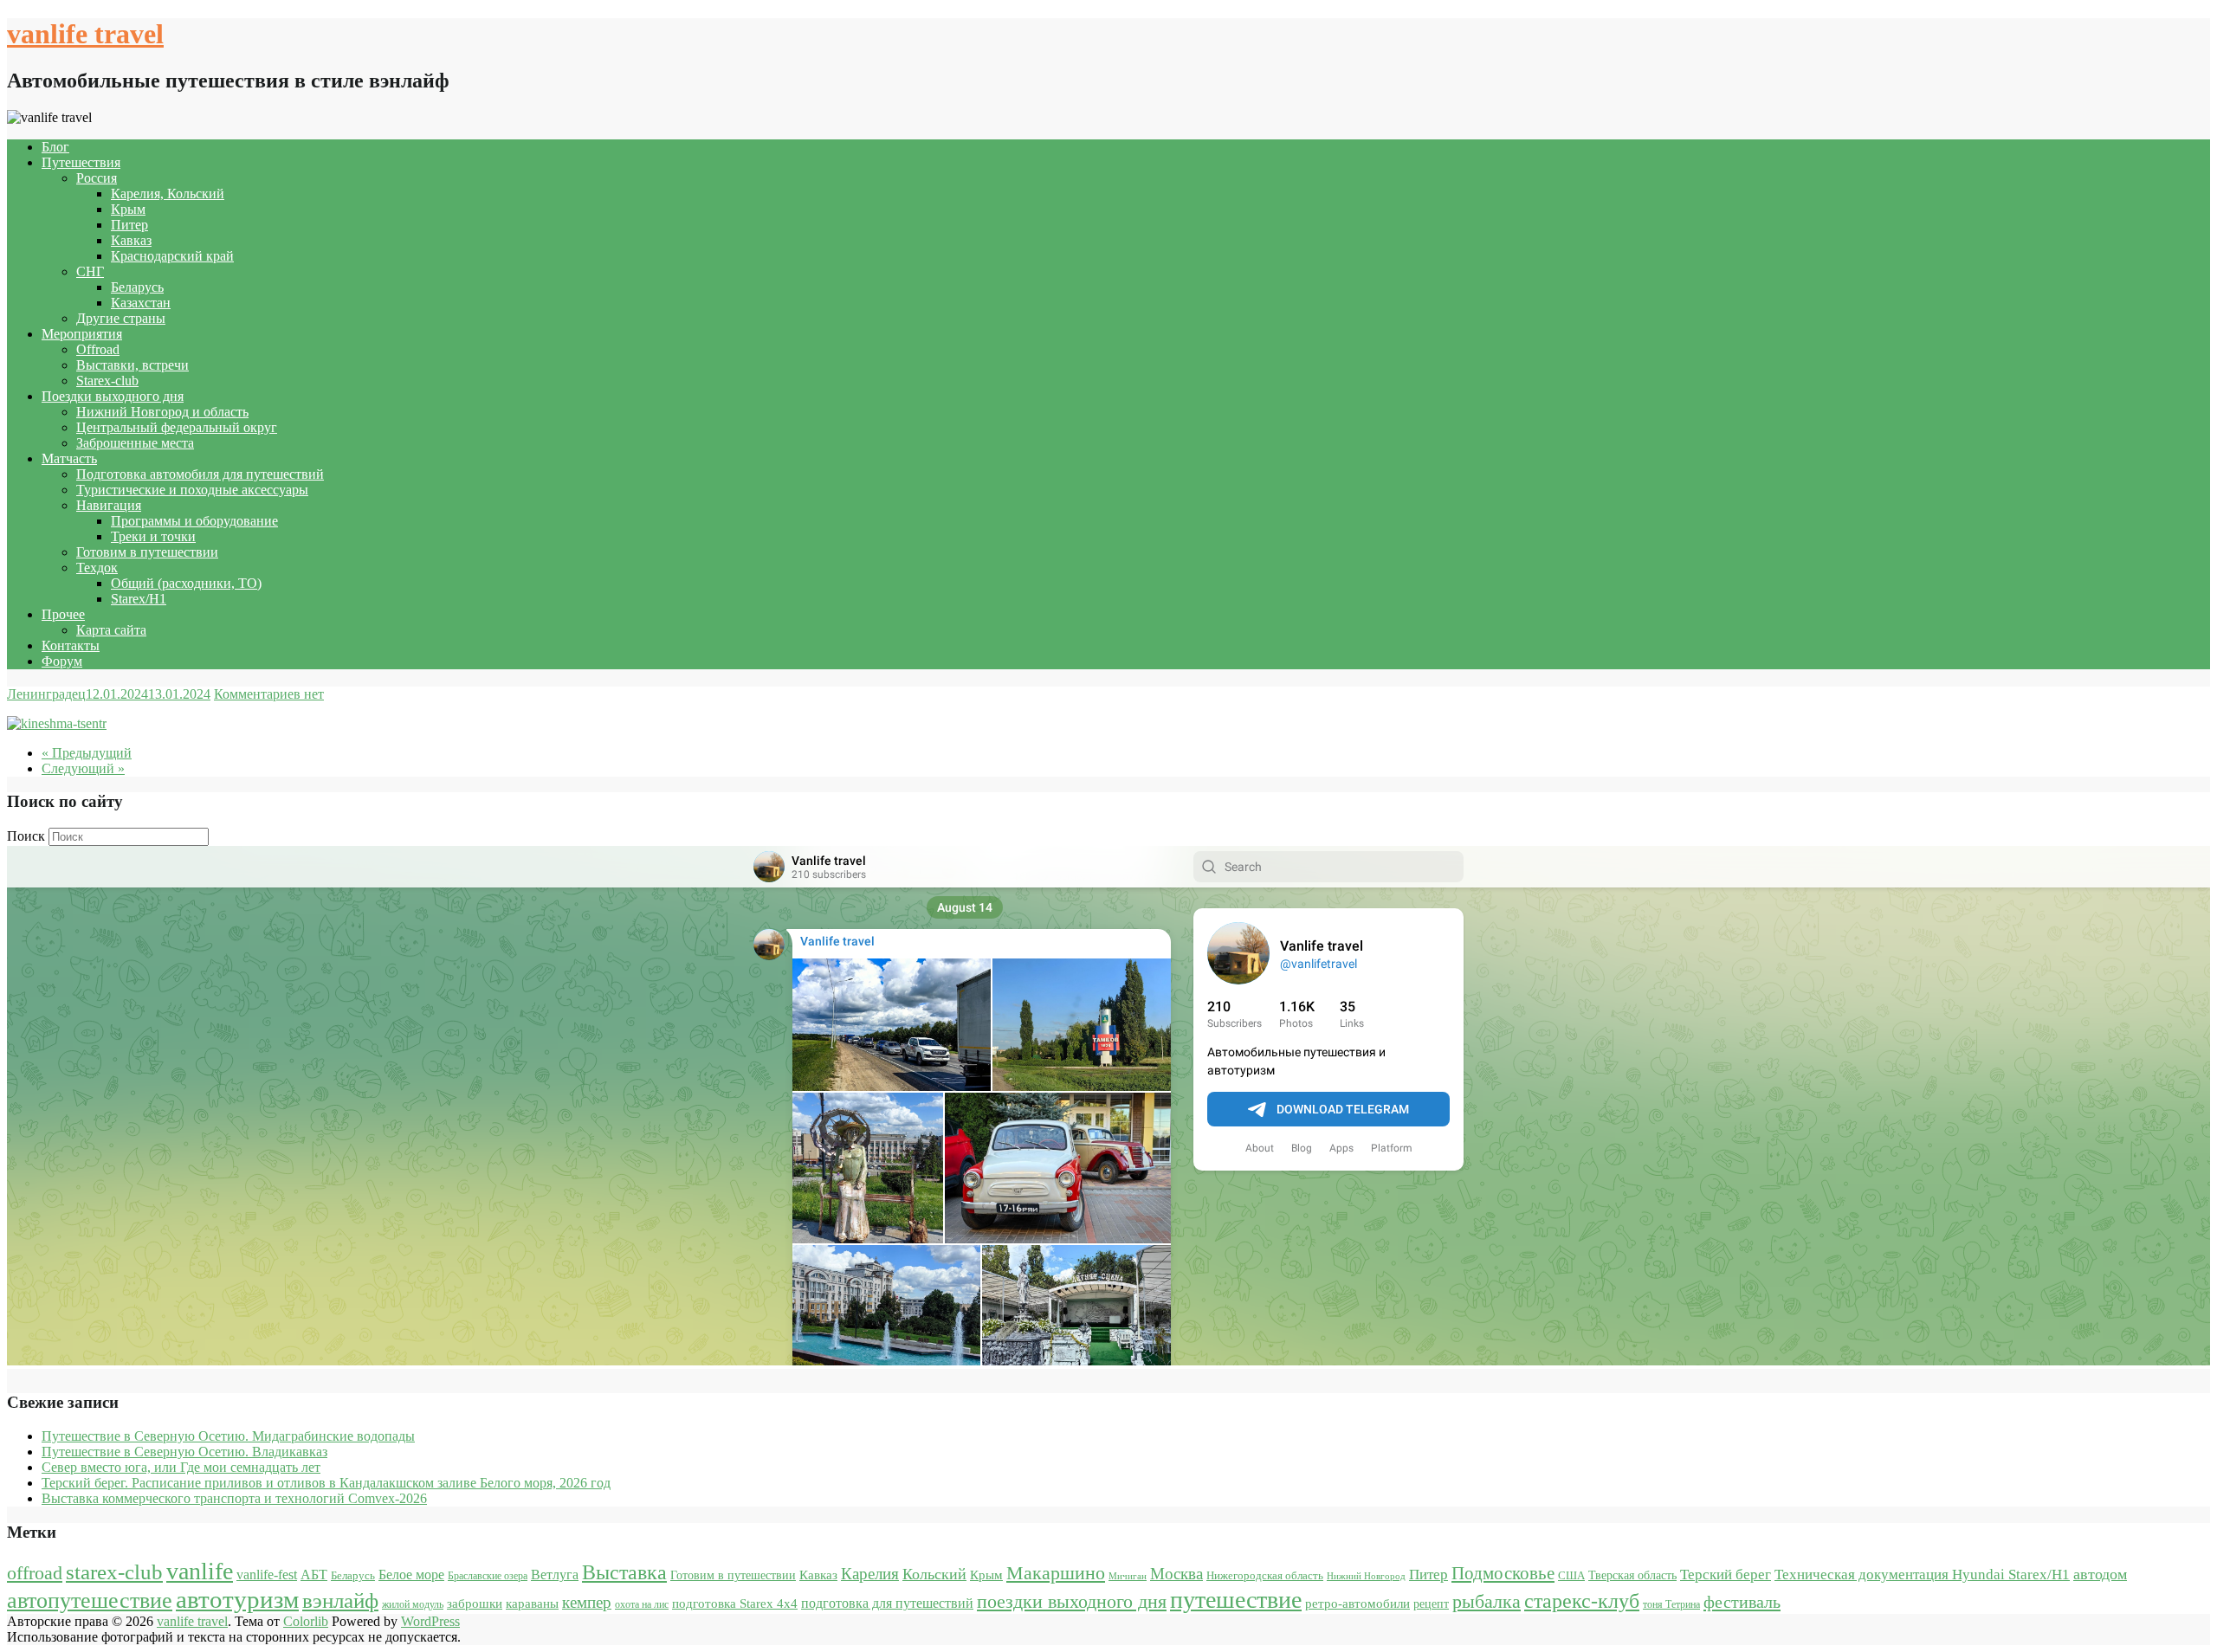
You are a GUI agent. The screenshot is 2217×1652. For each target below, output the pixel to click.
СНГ (90, 271)
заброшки (475, 1604)
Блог (55, 147)
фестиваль (1742, 1602)
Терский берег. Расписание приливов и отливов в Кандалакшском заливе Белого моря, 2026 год (326, 1483)
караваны (532, 1603)
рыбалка (1487, 1602)
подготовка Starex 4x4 (735, 1604)
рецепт (1431, 1604)
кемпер (587, 1602)
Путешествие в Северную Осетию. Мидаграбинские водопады (228, 1436)
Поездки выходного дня (113, 396)
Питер (129, 225)
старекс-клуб (1582, 1601)
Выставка (624, 1572)
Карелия (870, 1574)
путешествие (1236, 1600)
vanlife (200, 1571)
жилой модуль (413, 1604)
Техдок (97, 568)
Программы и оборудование (194, 521)
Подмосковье (1503, 1573)
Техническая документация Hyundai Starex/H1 (1922, 1575)
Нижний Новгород (1366, 1576)
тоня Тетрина (1671, 1604)
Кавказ (131, 240)
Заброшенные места (135, 443)
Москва (1176, 1574)
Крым (128, 209)
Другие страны (121, 318)
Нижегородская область (1265, 1575)
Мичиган (1128, 1576)
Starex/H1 (139, 599)
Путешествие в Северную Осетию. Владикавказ (184, 1452)
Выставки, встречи (133, 365)
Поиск (26, 836)
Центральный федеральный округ (177, 427)
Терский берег (1726, 1575)
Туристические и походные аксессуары (192, 490)
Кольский (934, 1574)
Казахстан (141, 303)
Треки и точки (153, 536)
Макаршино (1056, 1573)
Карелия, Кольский (168, 194)
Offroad (98, 349)
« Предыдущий (87, 753)
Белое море (411, 1575)
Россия (97, 178)
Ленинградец (46, 694)
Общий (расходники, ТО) (186, 583)
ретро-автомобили (1357, 1603)
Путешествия (81, 162)
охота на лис (642, 1604)
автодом (2100, 1574)
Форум (62, 661)
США (1571, 1575)
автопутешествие (90, 1600)
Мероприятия (82, 334)
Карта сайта (111, 630)
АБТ (314, 1575)
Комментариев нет (269, 694)
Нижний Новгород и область (162, 412)
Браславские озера (488, 1576)
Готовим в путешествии (147, 552)
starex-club (114, 1572)
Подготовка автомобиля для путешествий (200, 474)
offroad (35, 1573)
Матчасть (69, 458)
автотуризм (237, 1599)
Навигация (109, 505)
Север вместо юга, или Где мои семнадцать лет (181, 1467)
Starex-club (107, 381)
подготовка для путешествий (887, 1603)
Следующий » (83, 768)
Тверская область (1632, 1575)
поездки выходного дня (1072, 1601)
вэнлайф (340, 1600)
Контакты (71, 645)
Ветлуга (555, 1575)
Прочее (63, 614)
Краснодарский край (172, 256)
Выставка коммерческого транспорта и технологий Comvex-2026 (234, 1498)
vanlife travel (85, 34)
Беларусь (137, 287)
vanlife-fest (267, 1575)
